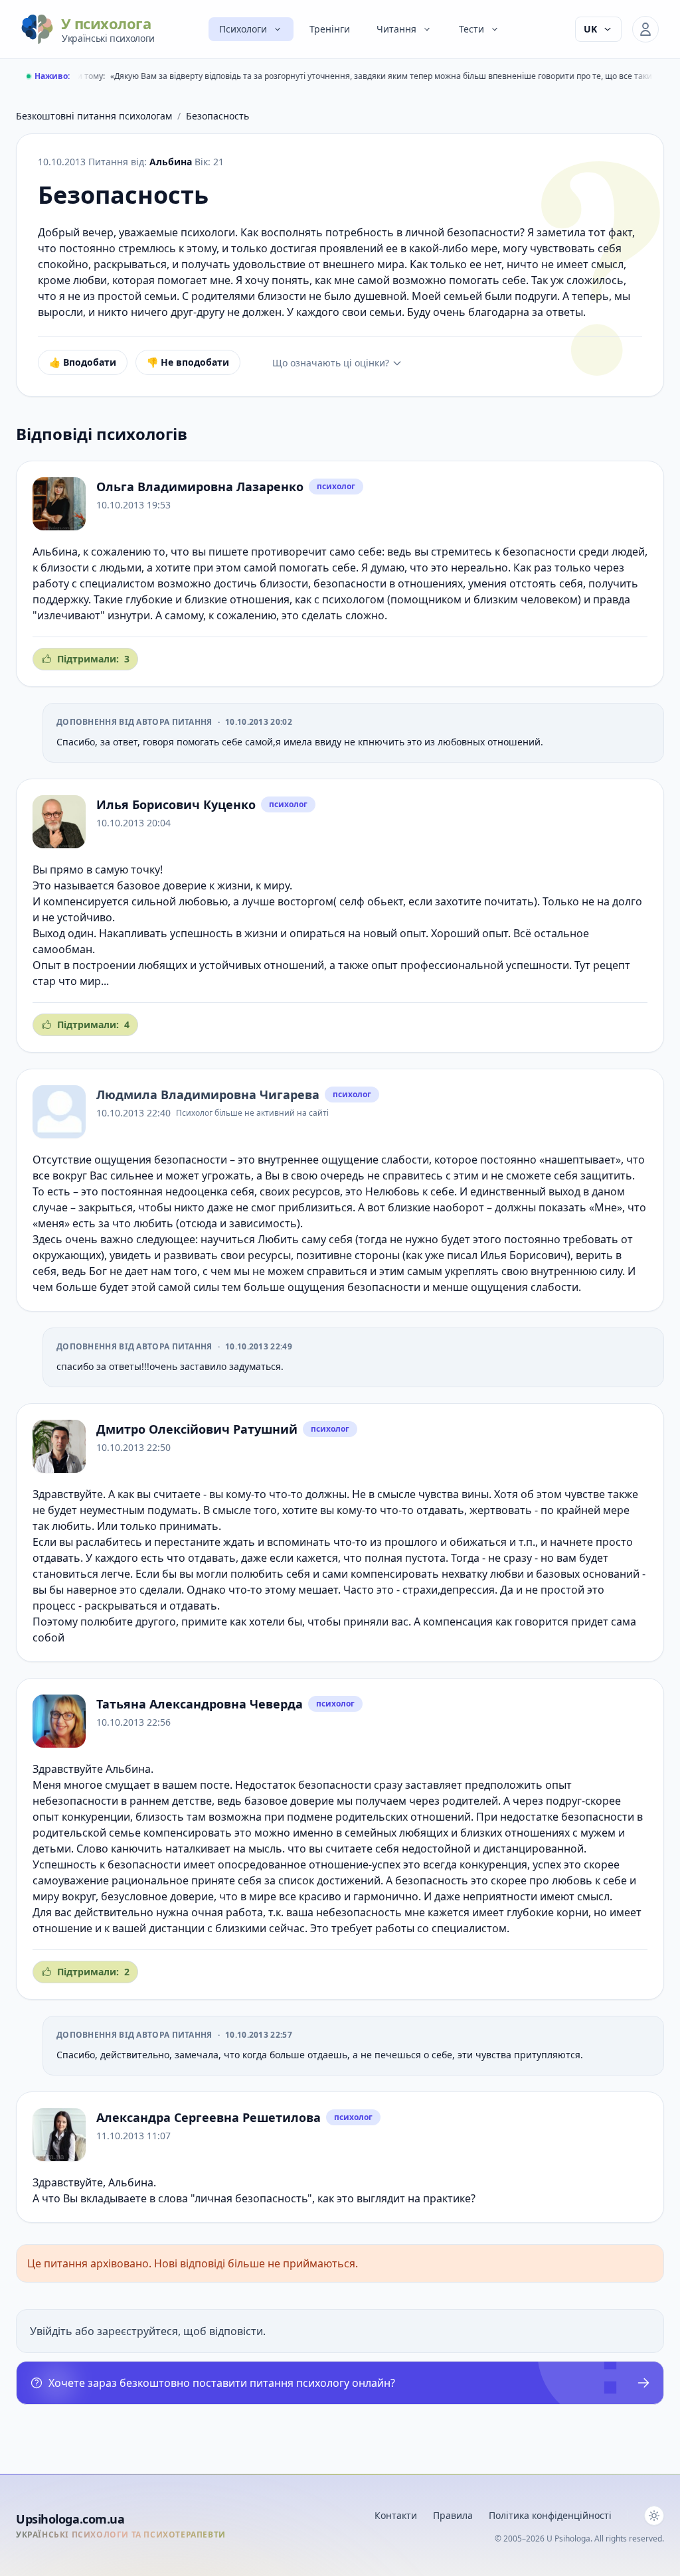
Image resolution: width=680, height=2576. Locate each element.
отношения (428, 583)
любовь (572, 1880)
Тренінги (330, 29)
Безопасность (217, 116)
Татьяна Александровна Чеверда (200, 1704)
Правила (453, 2515)
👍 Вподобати (83, 362)
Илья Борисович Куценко (176, 804)
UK (590, 29)
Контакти (396, 2515)
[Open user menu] (645, 29)
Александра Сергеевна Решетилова (209, 2117)
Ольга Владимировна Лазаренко (200, 487)
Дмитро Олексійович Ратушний (197, 1429)
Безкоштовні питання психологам (94, 116)
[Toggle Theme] (654, 2516)
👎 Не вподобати (188, 362)
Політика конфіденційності (550, 2515)
